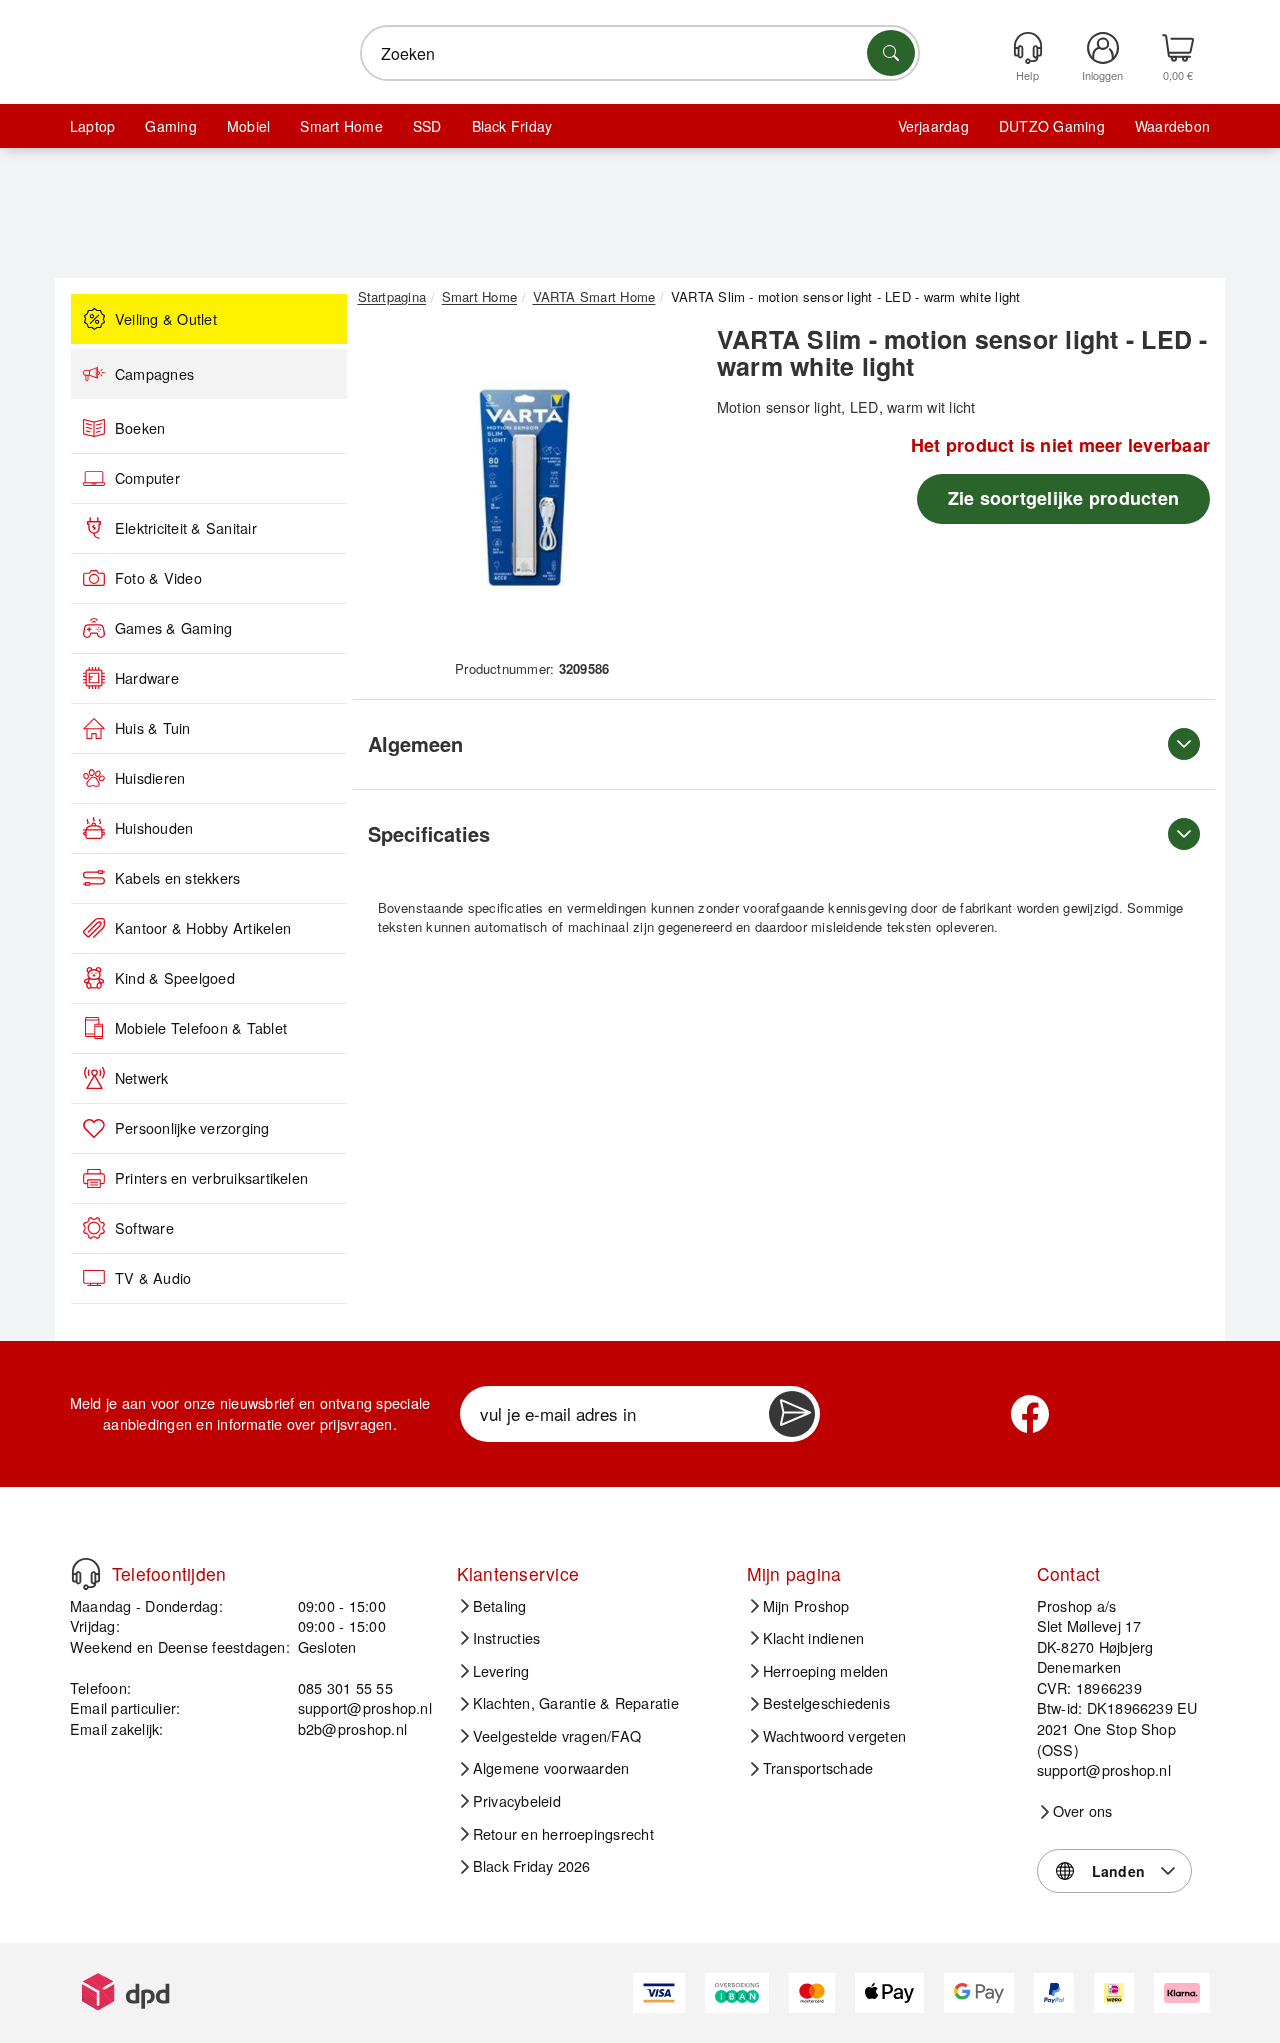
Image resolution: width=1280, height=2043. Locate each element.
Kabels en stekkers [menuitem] (177, 878)
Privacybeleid (517, 1801)
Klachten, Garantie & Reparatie (576, 1703)
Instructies (507, 1638)
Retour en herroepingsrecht (563, 1834)
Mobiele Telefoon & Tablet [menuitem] (201, 1028)
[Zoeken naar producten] (891, 53)
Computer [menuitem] (147, 478)
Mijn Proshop (806, 1606)
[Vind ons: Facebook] (1030, 1414)
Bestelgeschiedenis (826, 1703)
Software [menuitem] (144, 1228)
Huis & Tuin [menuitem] (153, 728)
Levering (501, 1671)
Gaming (170, 126)
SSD (427, 126)
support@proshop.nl (365, 1707)
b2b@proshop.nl (352, 1728)
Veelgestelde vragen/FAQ (557, 1736)
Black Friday (512, 126)
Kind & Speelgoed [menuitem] (175, 978)
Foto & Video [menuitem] (158, 578)
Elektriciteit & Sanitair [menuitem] (186, 528)
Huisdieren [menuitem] (150, 778)
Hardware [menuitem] (147, 678)
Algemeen (415, 743)
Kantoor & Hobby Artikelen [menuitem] (203, 928)
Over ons (1083, 1811)
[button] (525, 488)
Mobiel (248, 126)
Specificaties (429, 833)
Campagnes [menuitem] (154, 374)
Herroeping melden (826, 1671)
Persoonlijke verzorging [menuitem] (192, 1128)
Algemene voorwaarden (551, 1768)
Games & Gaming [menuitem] (173, 628)
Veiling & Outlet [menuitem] (166, 319)
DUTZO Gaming (1052, 126)
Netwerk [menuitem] (142, 1078)
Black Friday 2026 (532, 1866)
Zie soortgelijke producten (1063, 498)
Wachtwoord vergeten (835, 1736)
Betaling (500, 1606)
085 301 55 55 (345, 1687)
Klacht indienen (814, 1638)
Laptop (92, 126)
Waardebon (1172, 126)
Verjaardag (933, 126)
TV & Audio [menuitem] (153, 1278)
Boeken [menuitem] (140, 428)
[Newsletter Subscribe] (792, 1414)
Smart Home (341, 126)
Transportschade (818, 1768)
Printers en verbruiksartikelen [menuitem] (211, 1178)
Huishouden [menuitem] (154, 828)
